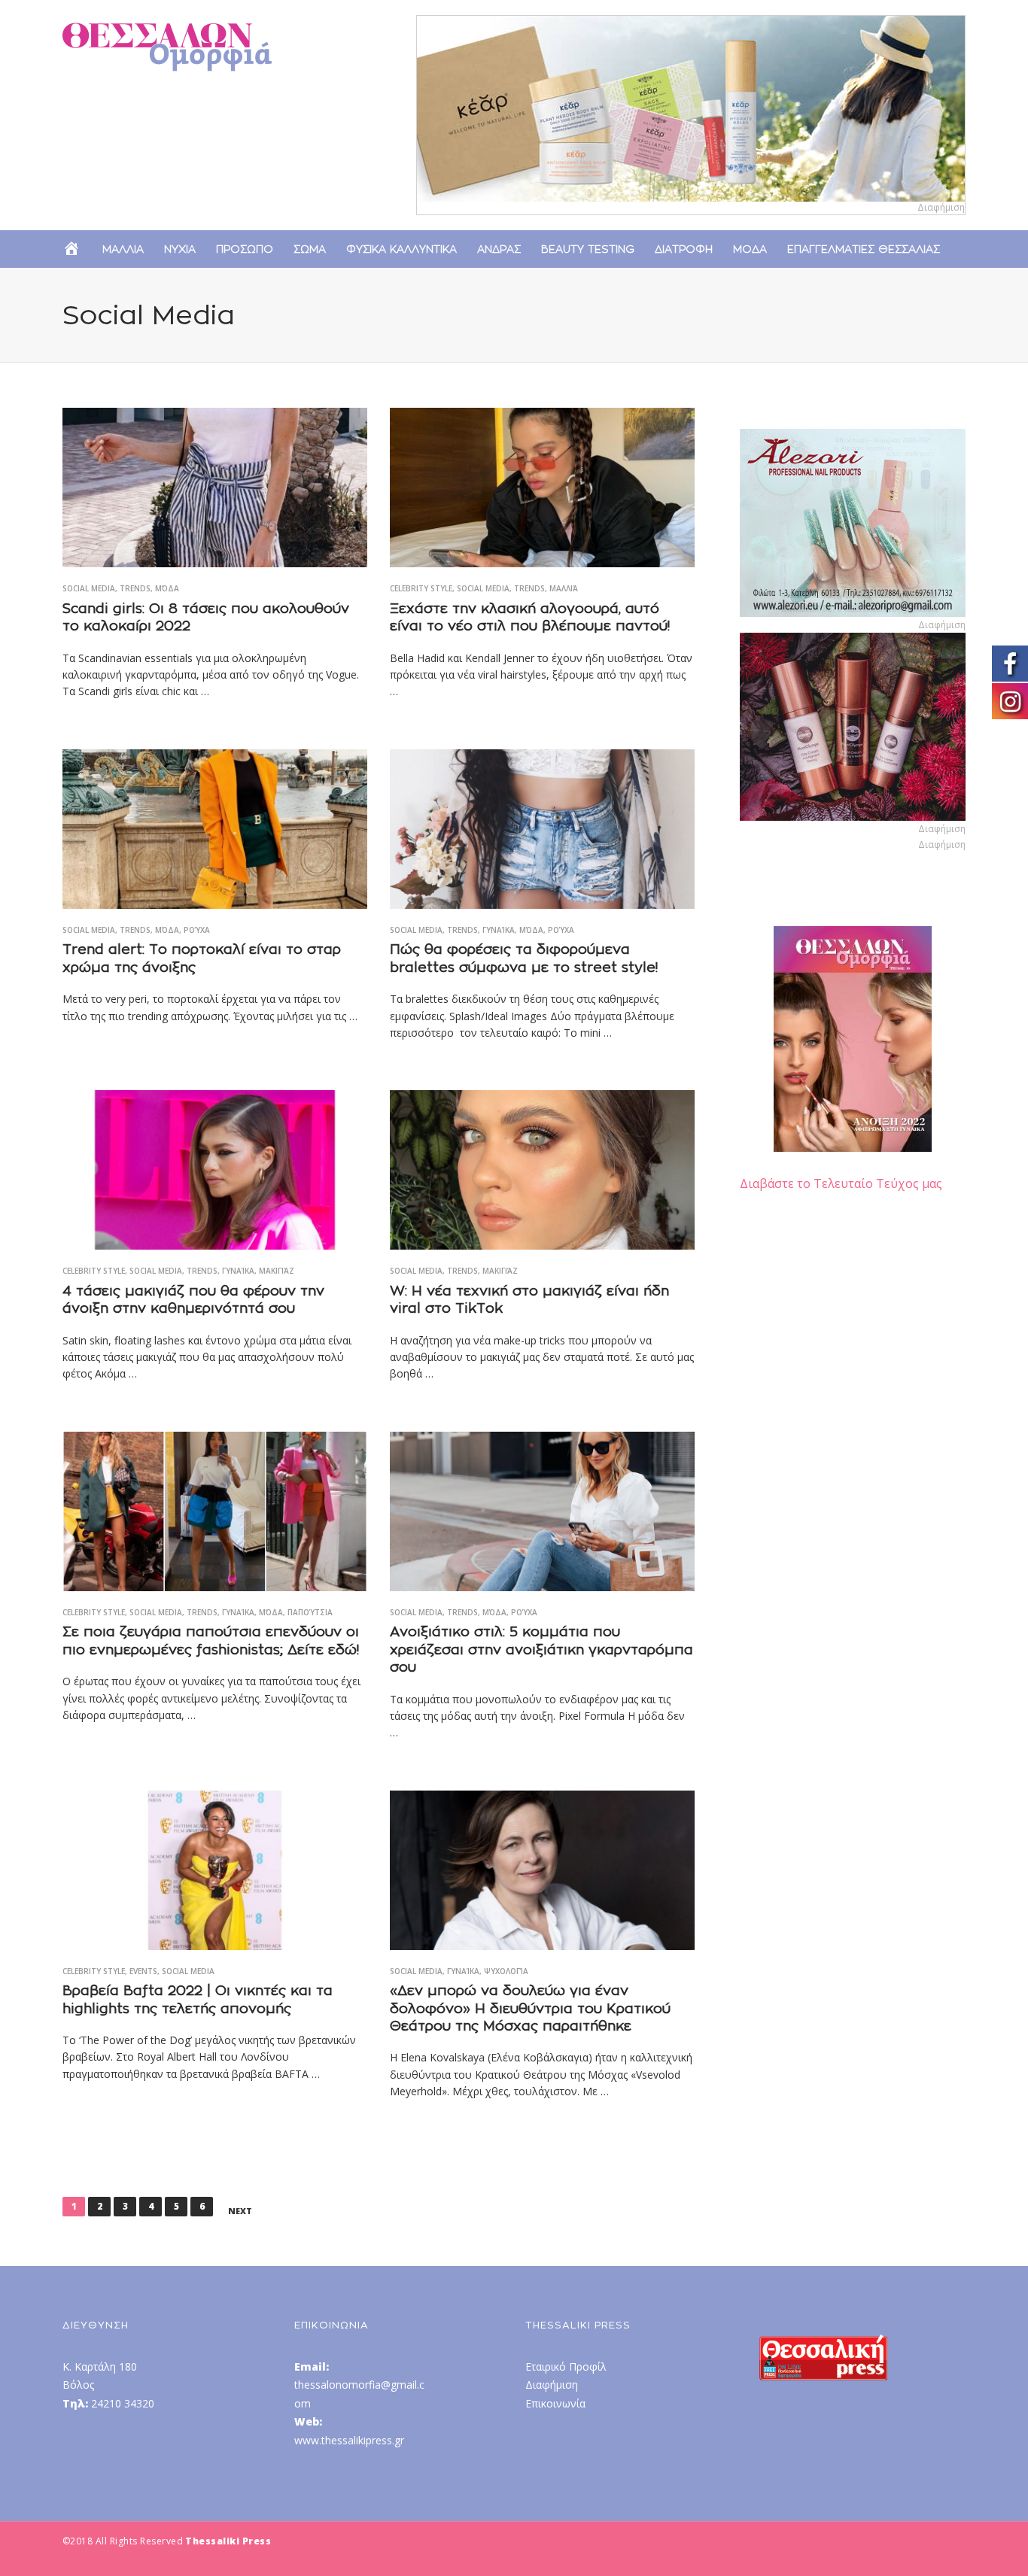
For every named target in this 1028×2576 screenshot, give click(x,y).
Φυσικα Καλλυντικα (401, 249)
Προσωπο (245, 249)
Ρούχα (197, 930)
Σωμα (310, 249)
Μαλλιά (564, 588)
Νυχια (180, 249)
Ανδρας (499, 249)
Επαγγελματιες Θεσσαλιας (864, 249)
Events (143, 1971)
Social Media (89, 588)
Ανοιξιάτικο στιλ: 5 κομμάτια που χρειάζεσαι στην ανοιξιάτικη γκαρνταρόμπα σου (541, 1649)
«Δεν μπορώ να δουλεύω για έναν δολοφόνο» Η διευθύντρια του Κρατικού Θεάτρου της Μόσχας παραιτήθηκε (530, 2008)
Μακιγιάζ (277, 1271)
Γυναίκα (499, 930)
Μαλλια (123, 249)
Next (240, 2211)
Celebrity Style (421, 588)
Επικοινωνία (555, 2403)
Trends (135, 588)
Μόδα (167, 588)
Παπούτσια (310, 1612)
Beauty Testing (588, 249)
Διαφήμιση (552, 2385)
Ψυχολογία (506, 1971)
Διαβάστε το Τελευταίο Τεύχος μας (841, 1183)
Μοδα (750, 249)
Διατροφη (684, 249)
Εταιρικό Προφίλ (566, 2366)
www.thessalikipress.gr (349, 2440)
